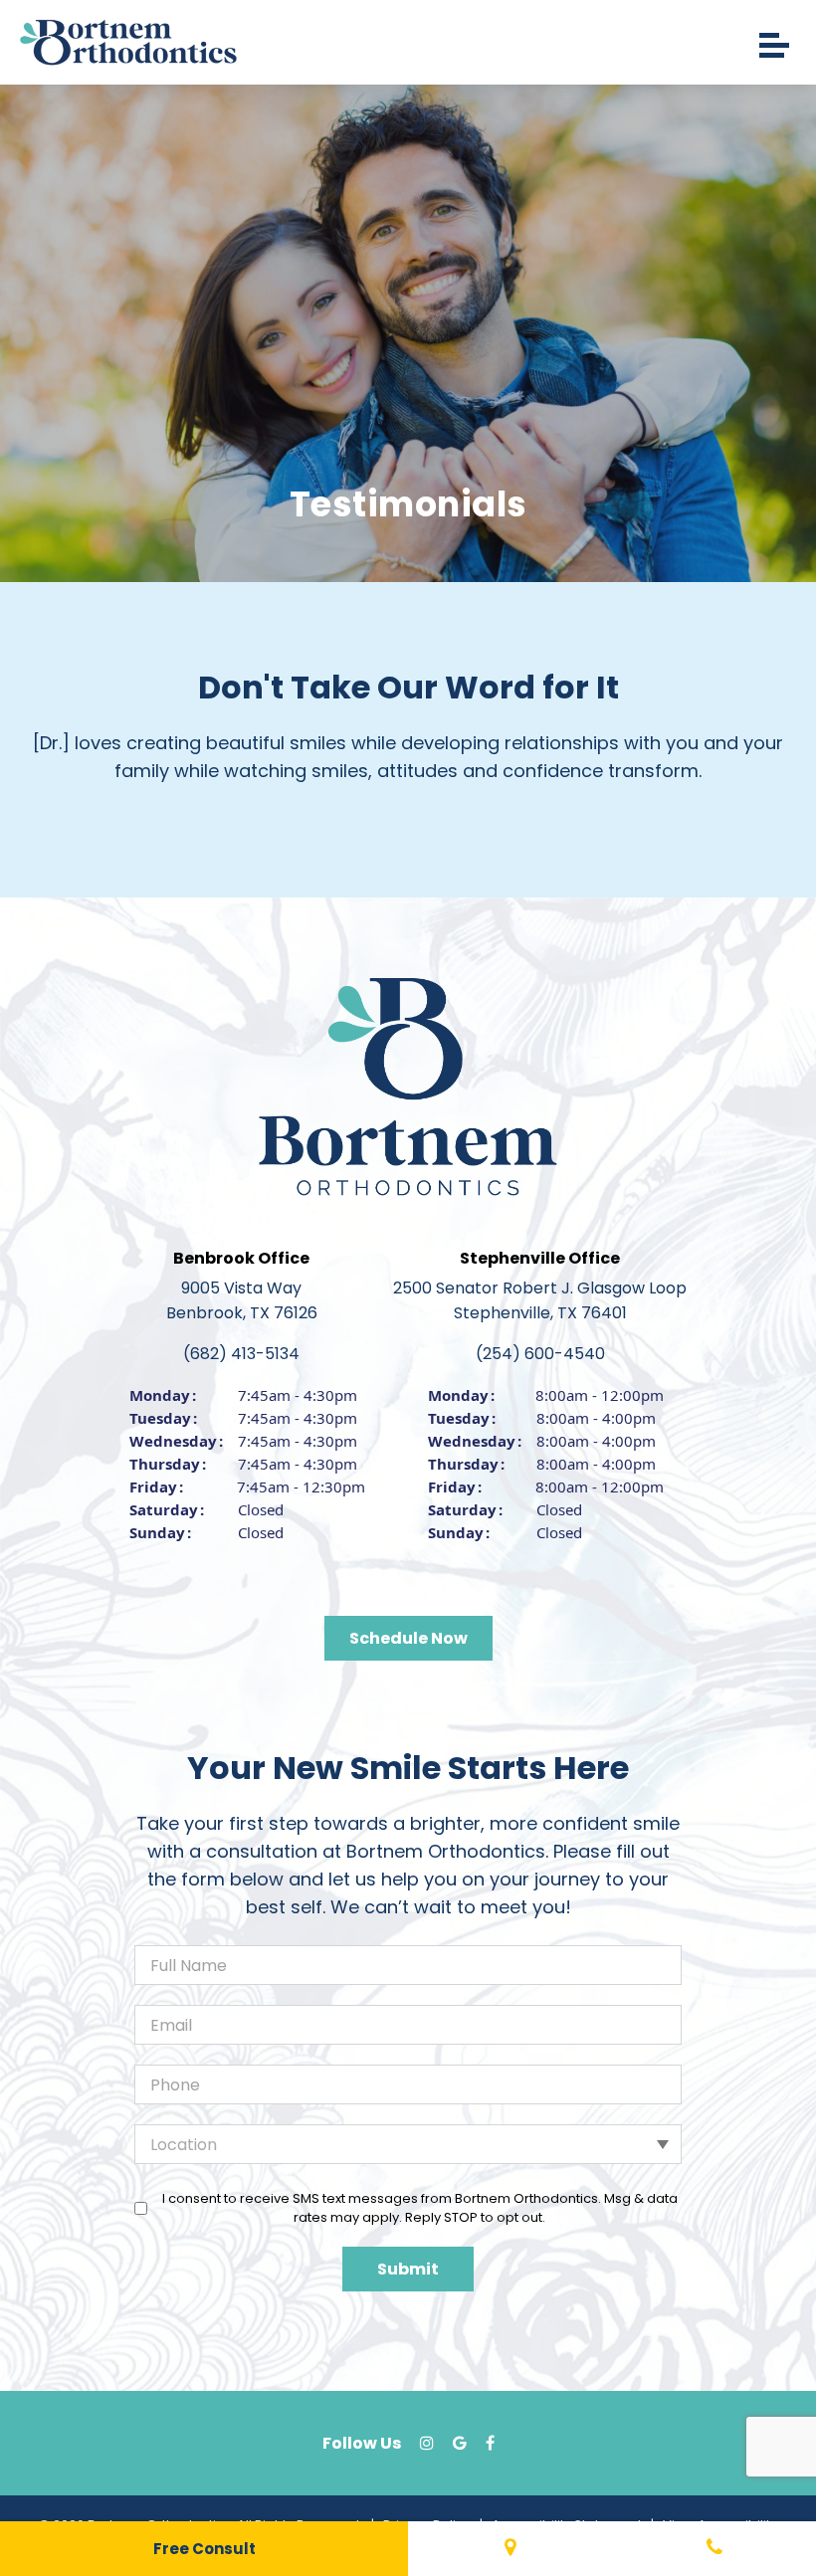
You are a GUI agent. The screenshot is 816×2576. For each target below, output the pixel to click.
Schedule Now (408, 1638)
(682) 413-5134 (241, 1354)
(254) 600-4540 (540, 1354)
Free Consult (204, 2549)
